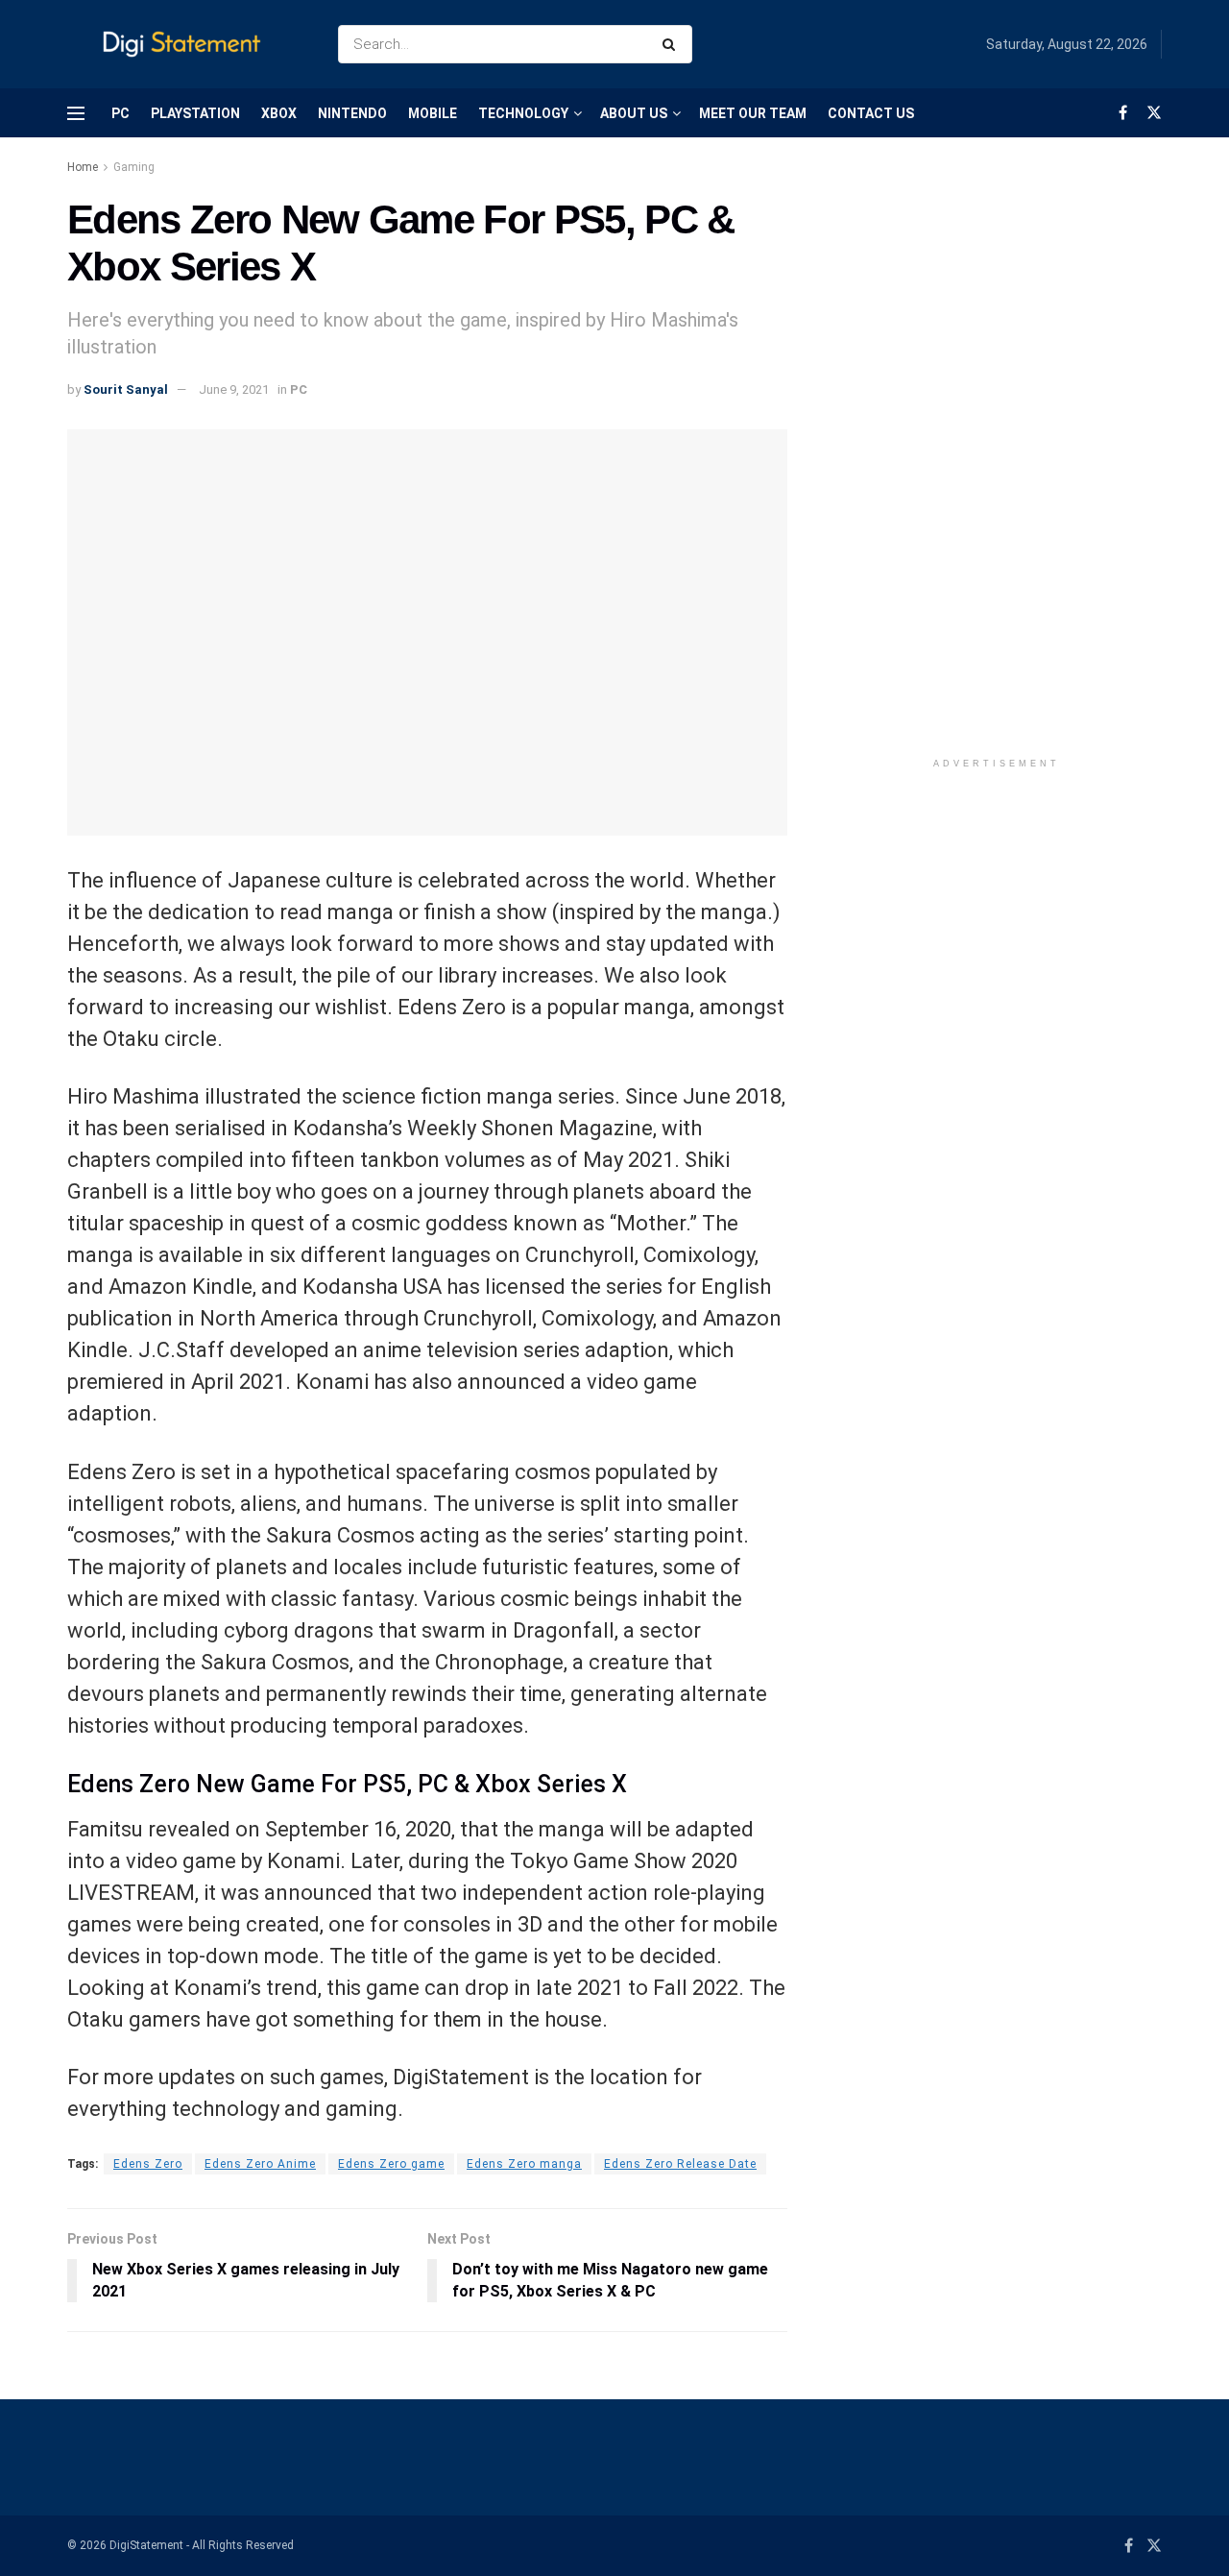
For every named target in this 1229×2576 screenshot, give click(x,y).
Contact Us (871, 113)
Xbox (279, 113)
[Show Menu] (76, 113)
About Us (634, 113)
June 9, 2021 (234, 389)
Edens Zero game (391, 2164)
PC (120, 113)
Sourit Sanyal (126, 389)
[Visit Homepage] (186, 45)
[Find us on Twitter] (1154, 113)
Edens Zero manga (524, 2164)
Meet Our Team (753, 113)
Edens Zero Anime (260, 2164)
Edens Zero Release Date (680, 2164)
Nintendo (352, 113)
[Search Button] (673, 44)
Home (83, 167)
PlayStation (195, 113)
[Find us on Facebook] (1123, 113)
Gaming (134, 167)
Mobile (433, 113)
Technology (523, 113)
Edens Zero (148, 2164)
